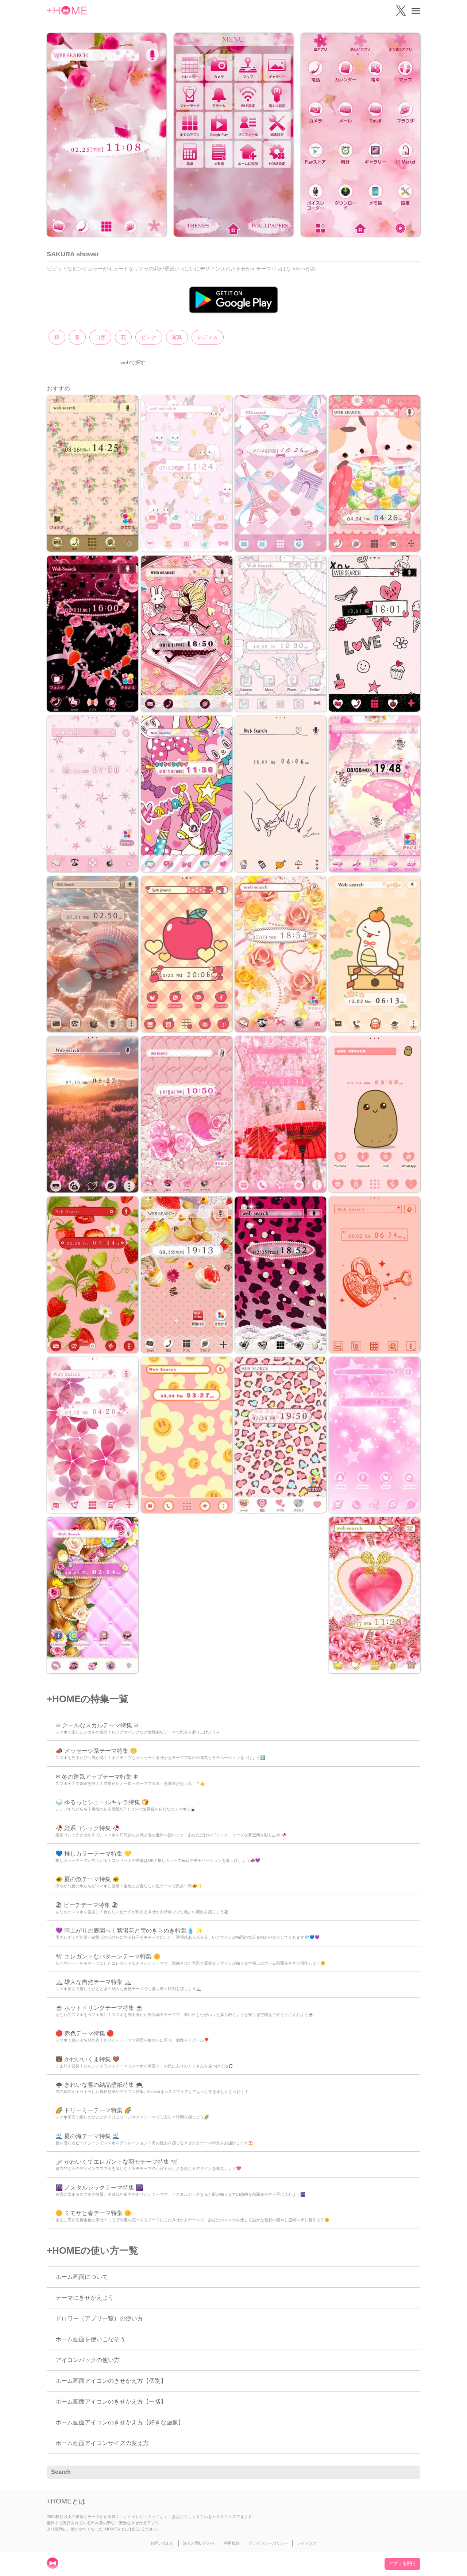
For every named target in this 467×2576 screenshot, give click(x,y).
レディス (208, 337)
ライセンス (307, 2543)
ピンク (149, 337)
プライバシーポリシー (268, 2543)
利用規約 (232, 2543)
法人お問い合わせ (199, 2543)
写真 (177, 337)
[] (411, 2472)
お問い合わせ (162, 2543)
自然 (100, 337)
